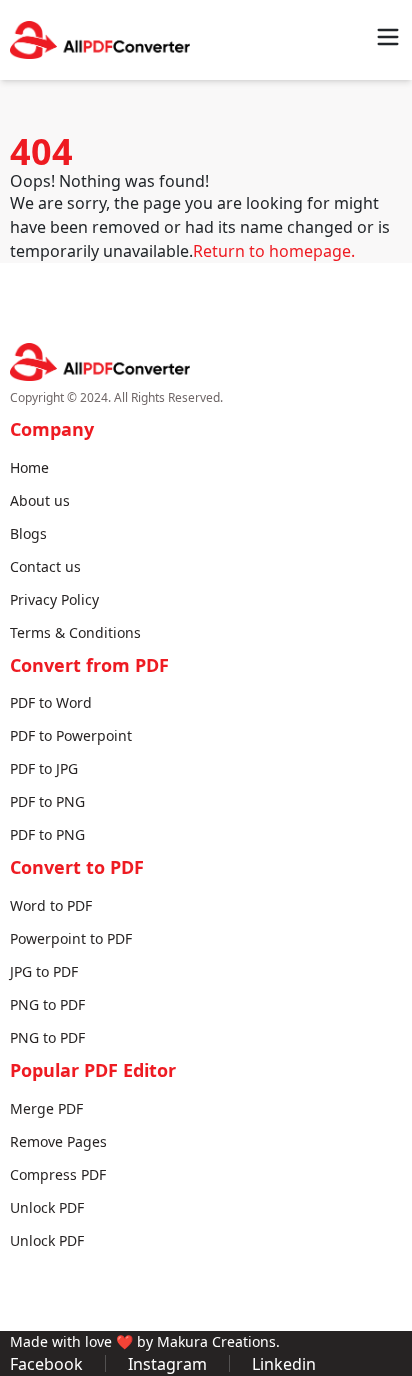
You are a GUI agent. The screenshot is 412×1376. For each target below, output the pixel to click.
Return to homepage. (274, 251)
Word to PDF (51, 905)
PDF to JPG (44, 768)
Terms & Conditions (75, 632)
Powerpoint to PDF (71, 938)
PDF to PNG (47, 801)
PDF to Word (51, 702)
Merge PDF (46, 1108)
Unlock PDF (47, 1207)
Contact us (45, 566)
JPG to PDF (44, 971)
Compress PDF (58, 1174)
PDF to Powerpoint (71, 735)
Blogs (28, 533)
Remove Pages (58, 1141)
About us (40, 500)
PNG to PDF (47, 1004)
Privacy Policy (54, 599)
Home (29, 467)
